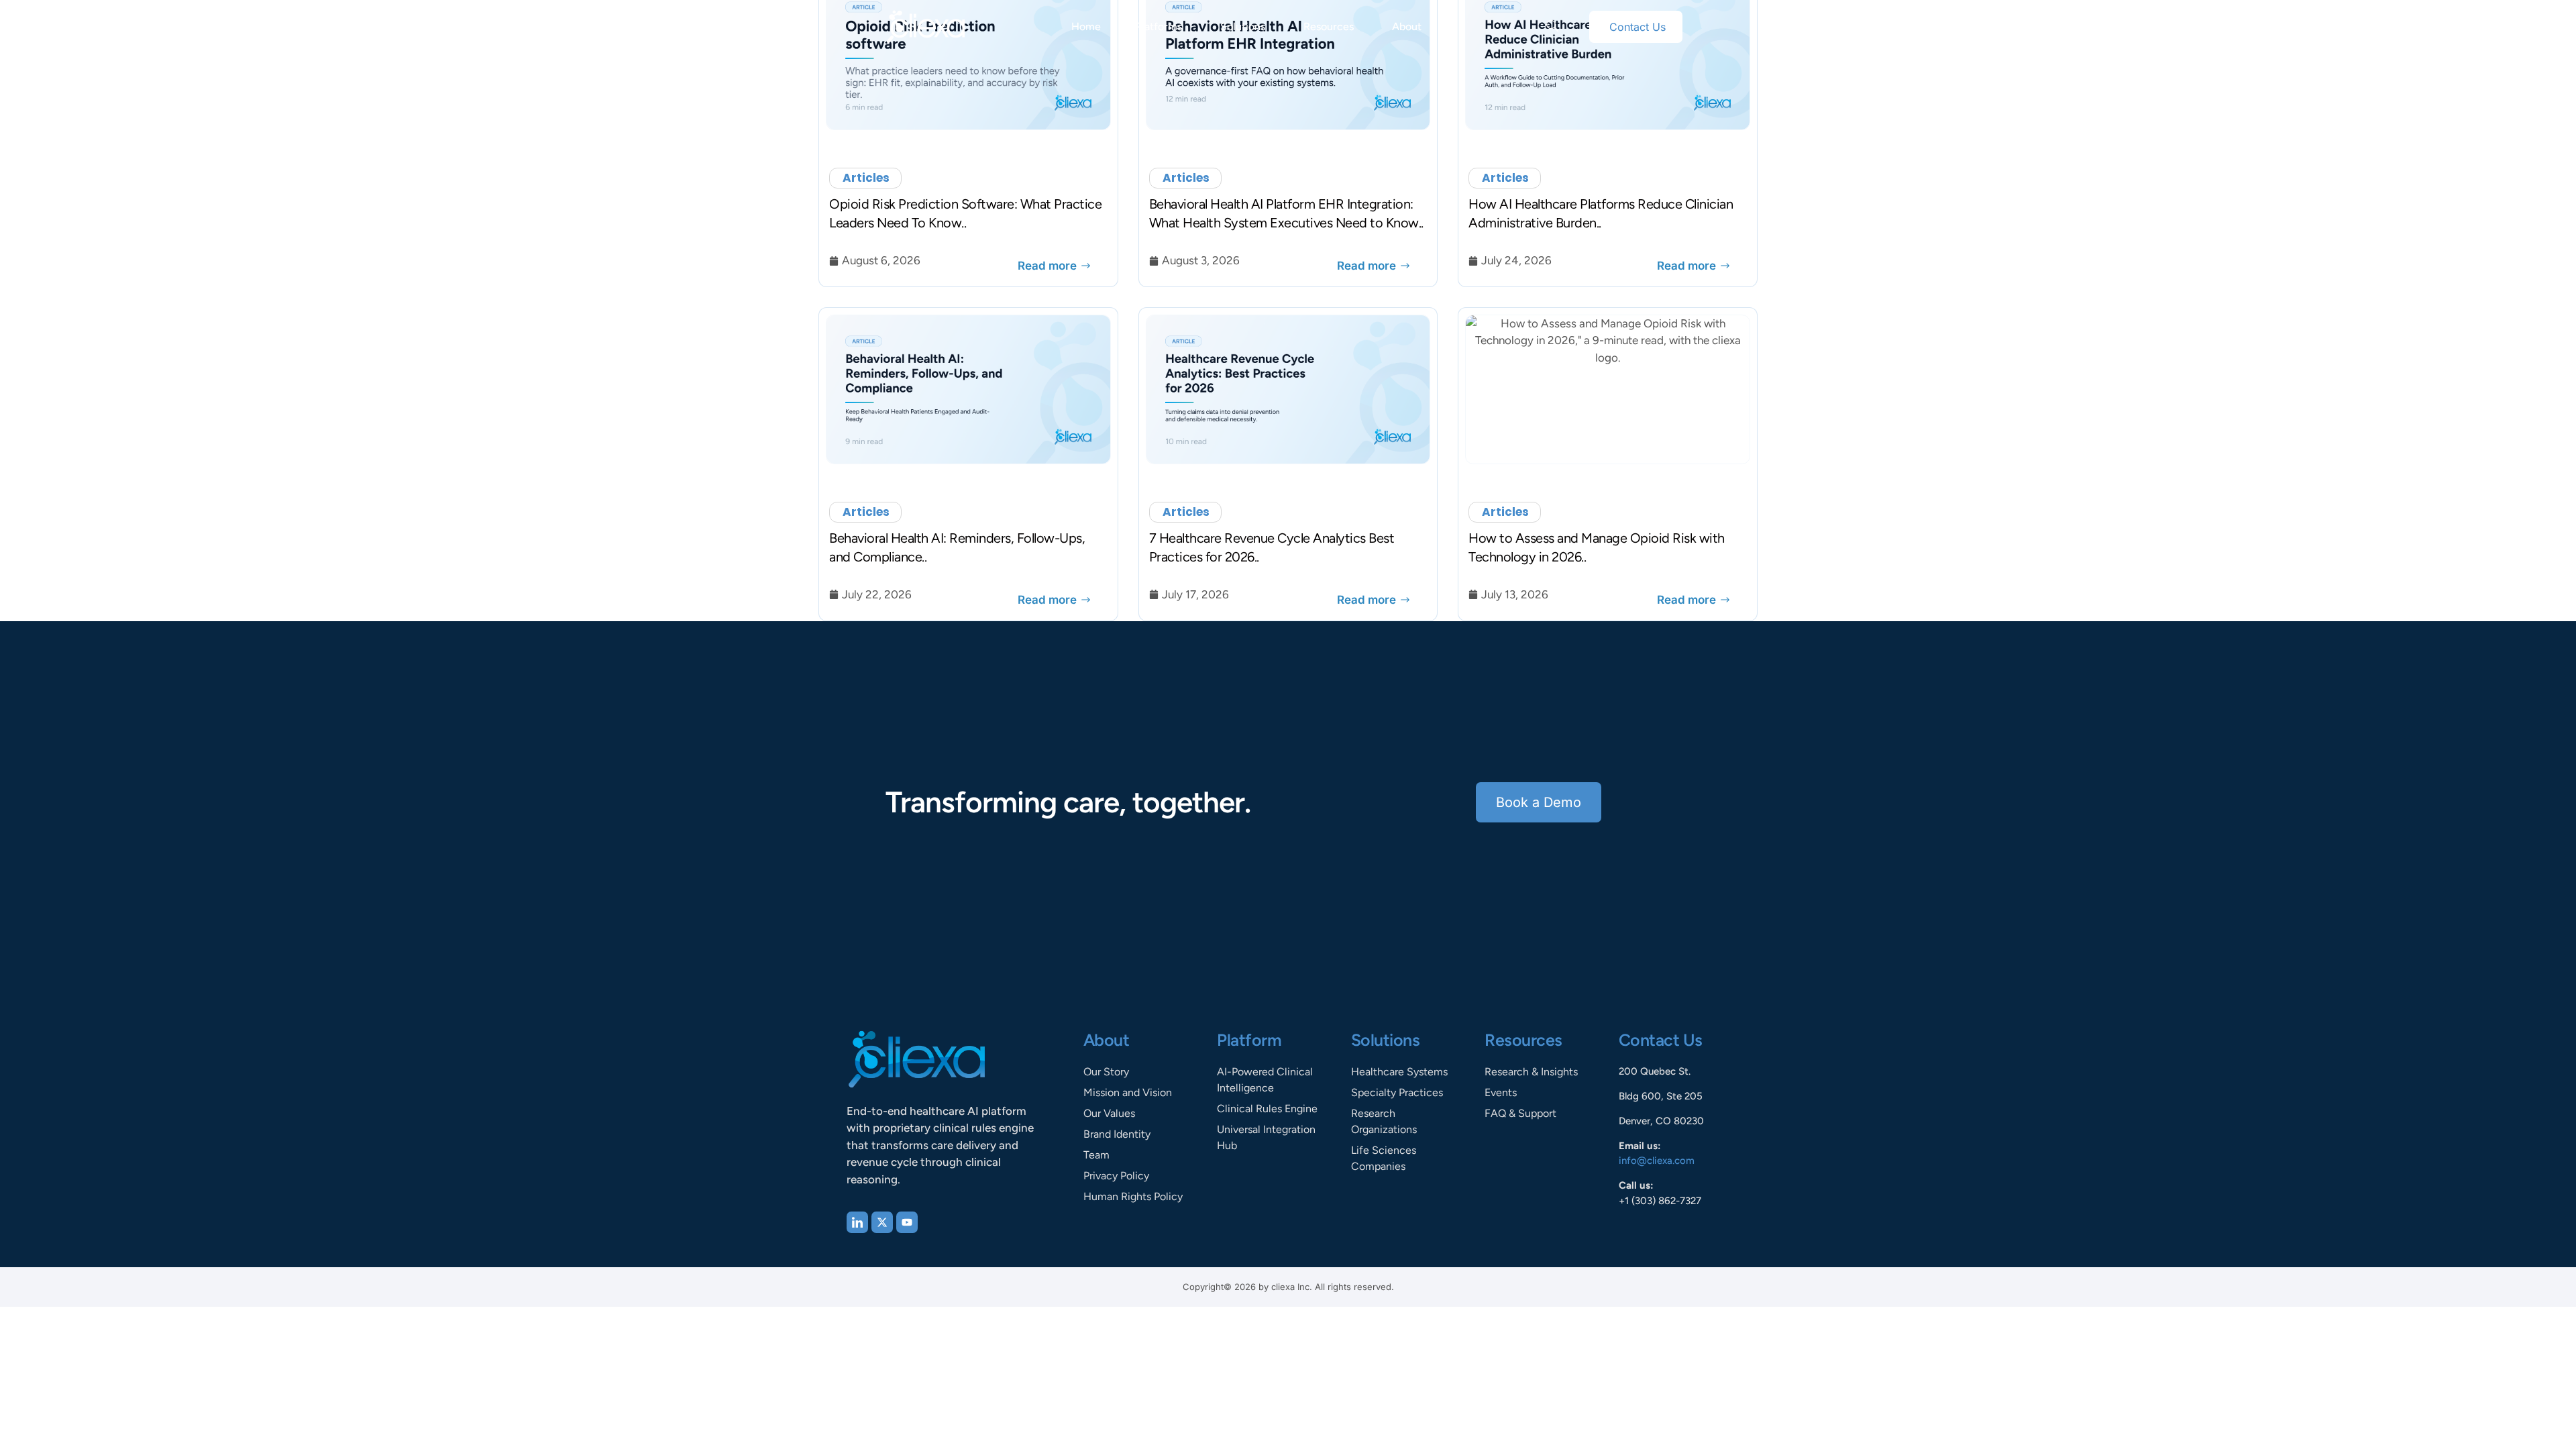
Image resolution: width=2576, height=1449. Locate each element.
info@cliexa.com (1657, 1161)
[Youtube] (907, 1222)
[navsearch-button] (1552, 27)
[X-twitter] (882, 1222)
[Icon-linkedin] (857, 1222)
